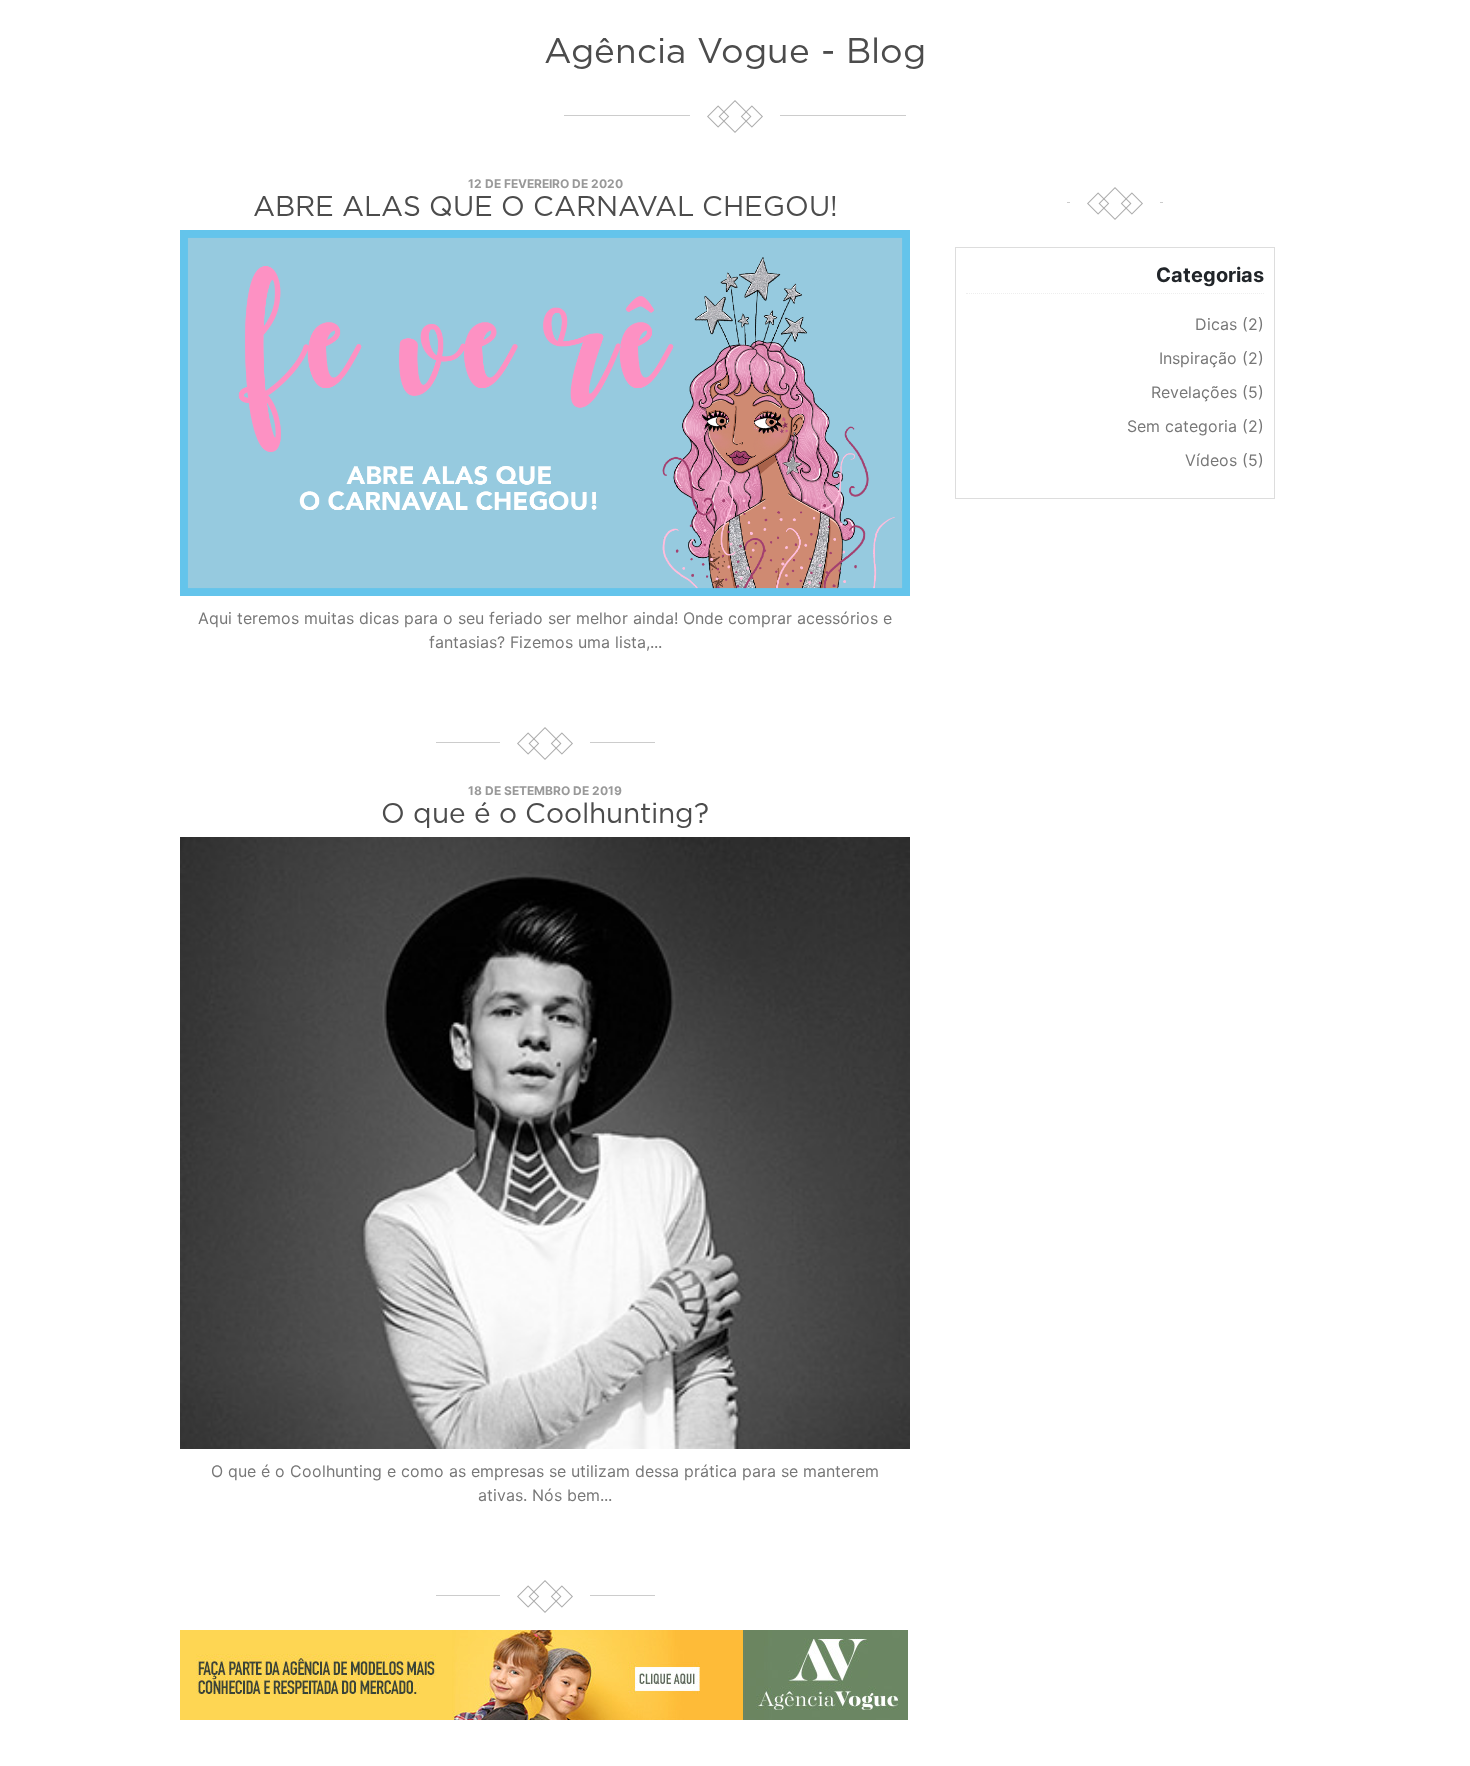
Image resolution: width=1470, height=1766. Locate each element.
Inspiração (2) (1211, 358)
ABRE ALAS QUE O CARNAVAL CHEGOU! (545, 208)
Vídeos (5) (1224, 460)
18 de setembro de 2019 (545, 790)
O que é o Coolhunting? (545, 815)
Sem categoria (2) (1195, 426)
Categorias (1210, 275)
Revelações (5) (1207, 392)
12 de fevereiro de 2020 (545, 183)
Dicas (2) (1229, 324)
